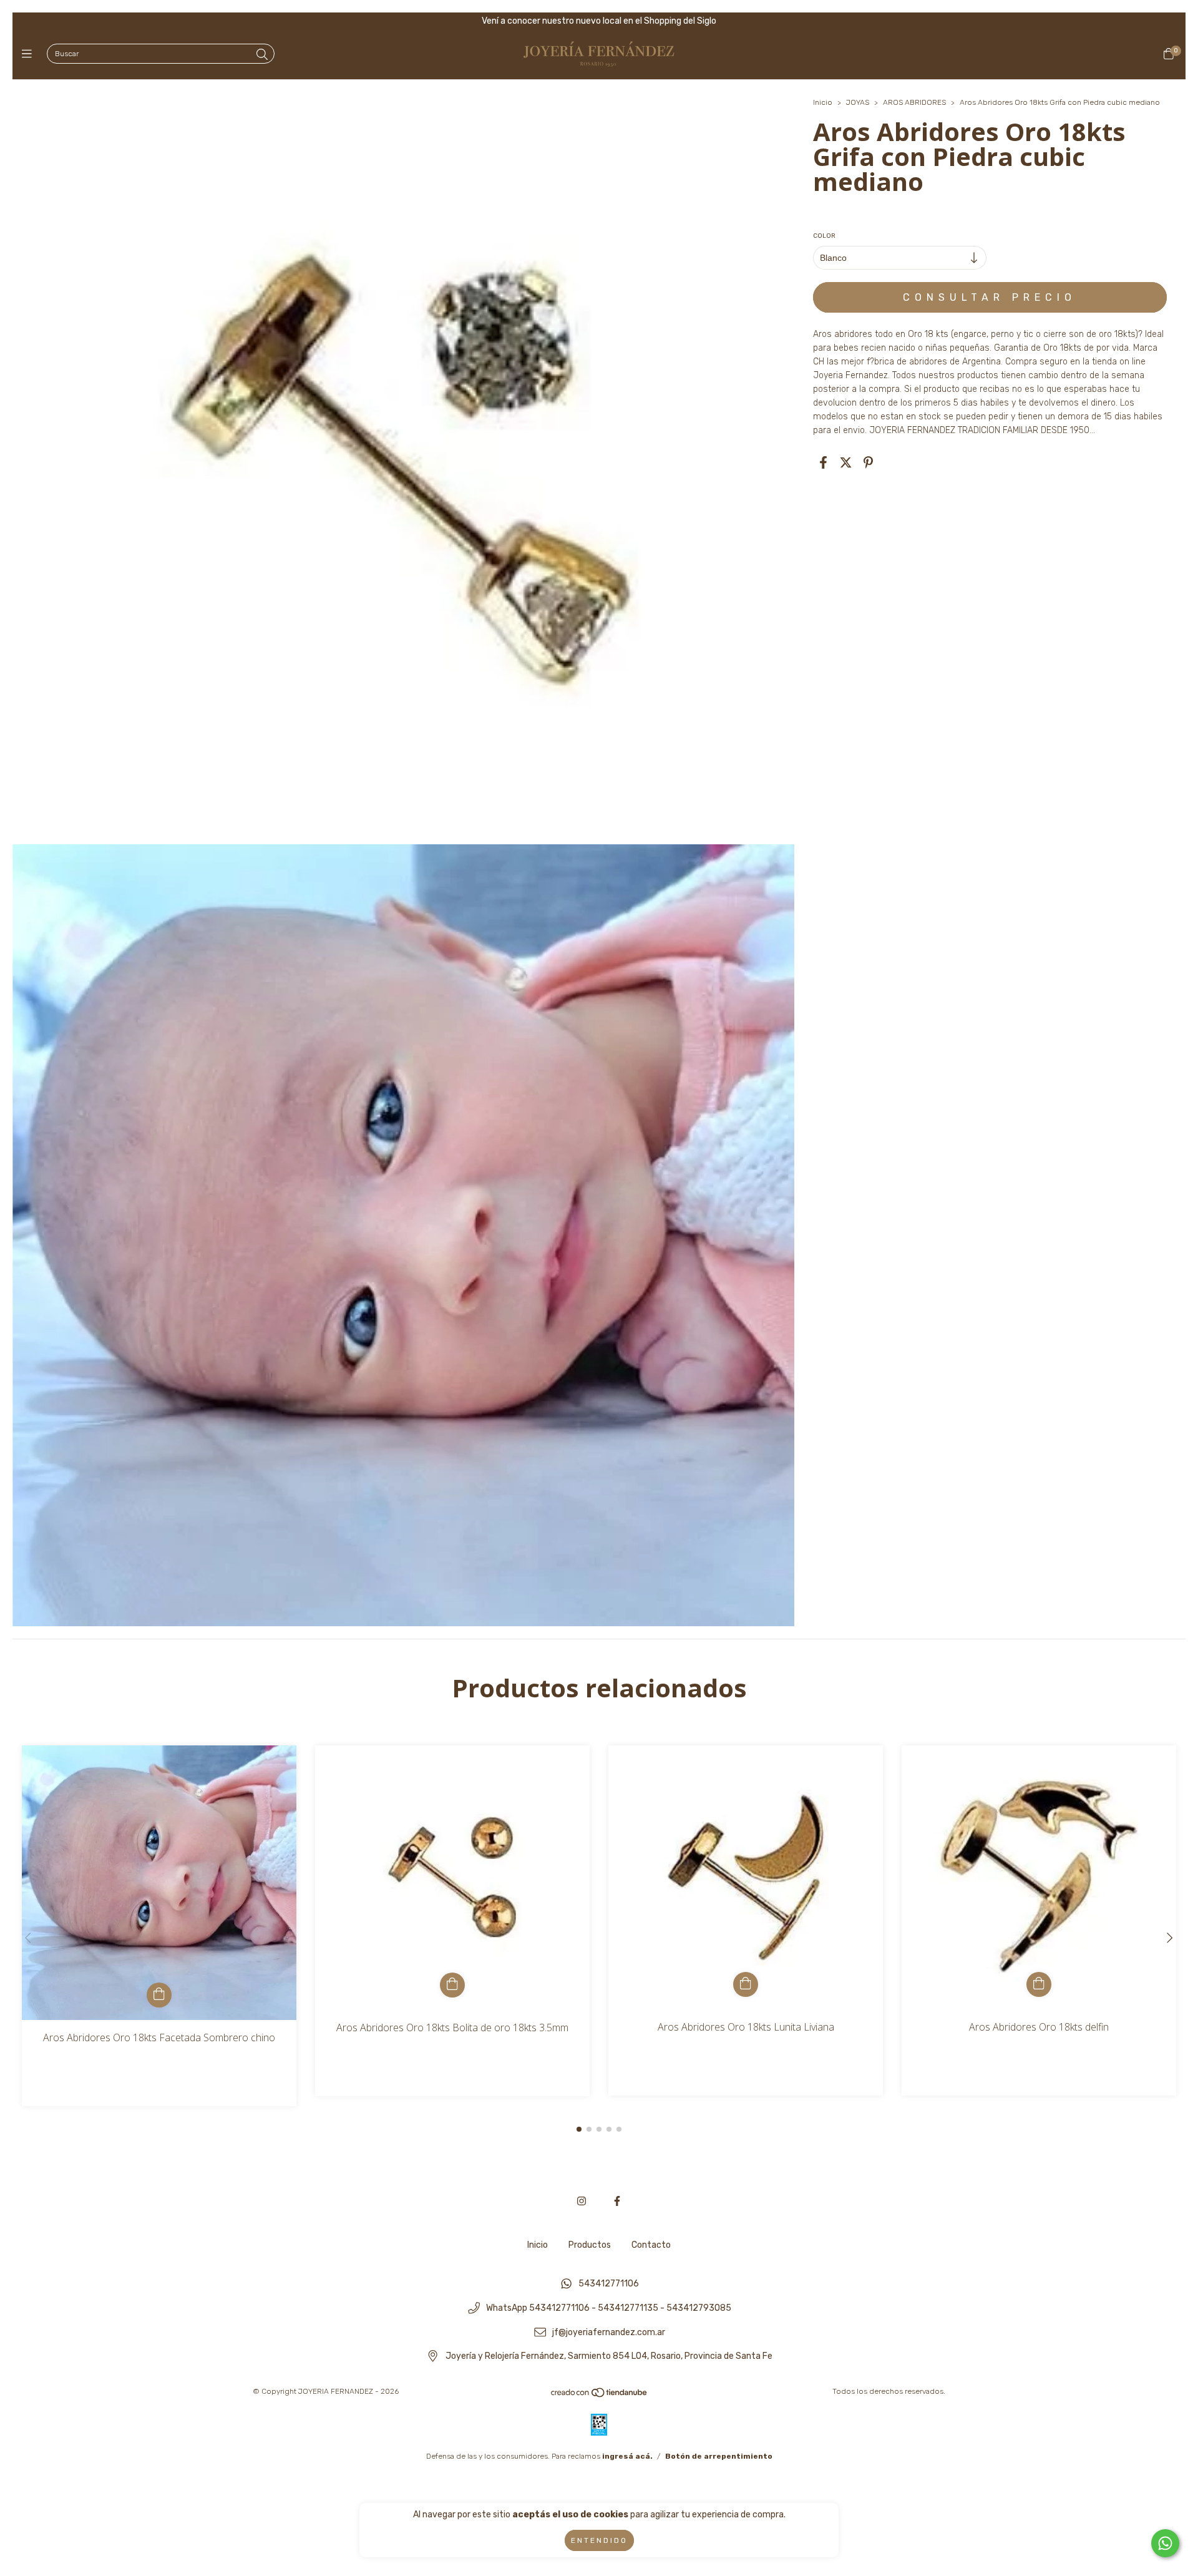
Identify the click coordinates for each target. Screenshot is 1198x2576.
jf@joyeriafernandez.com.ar (609, 2332)
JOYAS (858, 102)
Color (824, 236)
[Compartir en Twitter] (846, 462)
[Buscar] (262, 55)
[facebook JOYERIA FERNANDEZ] (617, 2201)
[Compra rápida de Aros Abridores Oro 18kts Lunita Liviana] (746, 1984)
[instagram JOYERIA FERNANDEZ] (582, 2201)
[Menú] (30, 54)
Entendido (599, 2540)
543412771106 (609, 2284)
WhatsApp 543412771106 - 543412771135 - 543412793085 (609, 2309)
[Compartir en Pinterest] (868, 462)
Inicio (823, 102)
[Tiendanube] (600, 2396)
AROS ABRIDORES (915, 102)
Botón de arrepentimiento (719, 2456)
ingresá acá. (627, 2456)
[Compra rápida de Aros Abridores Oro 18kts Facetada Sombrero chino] (159, 1995)
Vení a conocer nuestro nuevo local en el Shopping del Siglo (599, 21)
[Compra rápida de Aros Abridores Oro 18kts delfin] (1039, 1984)
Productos (590, 2245)
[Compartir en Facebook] (823, 462)
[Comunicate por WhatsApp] (1165, 2543)
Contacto (651, 2245)
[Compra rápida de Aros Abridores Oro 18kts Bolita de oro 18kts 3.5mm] (452, 1985)
